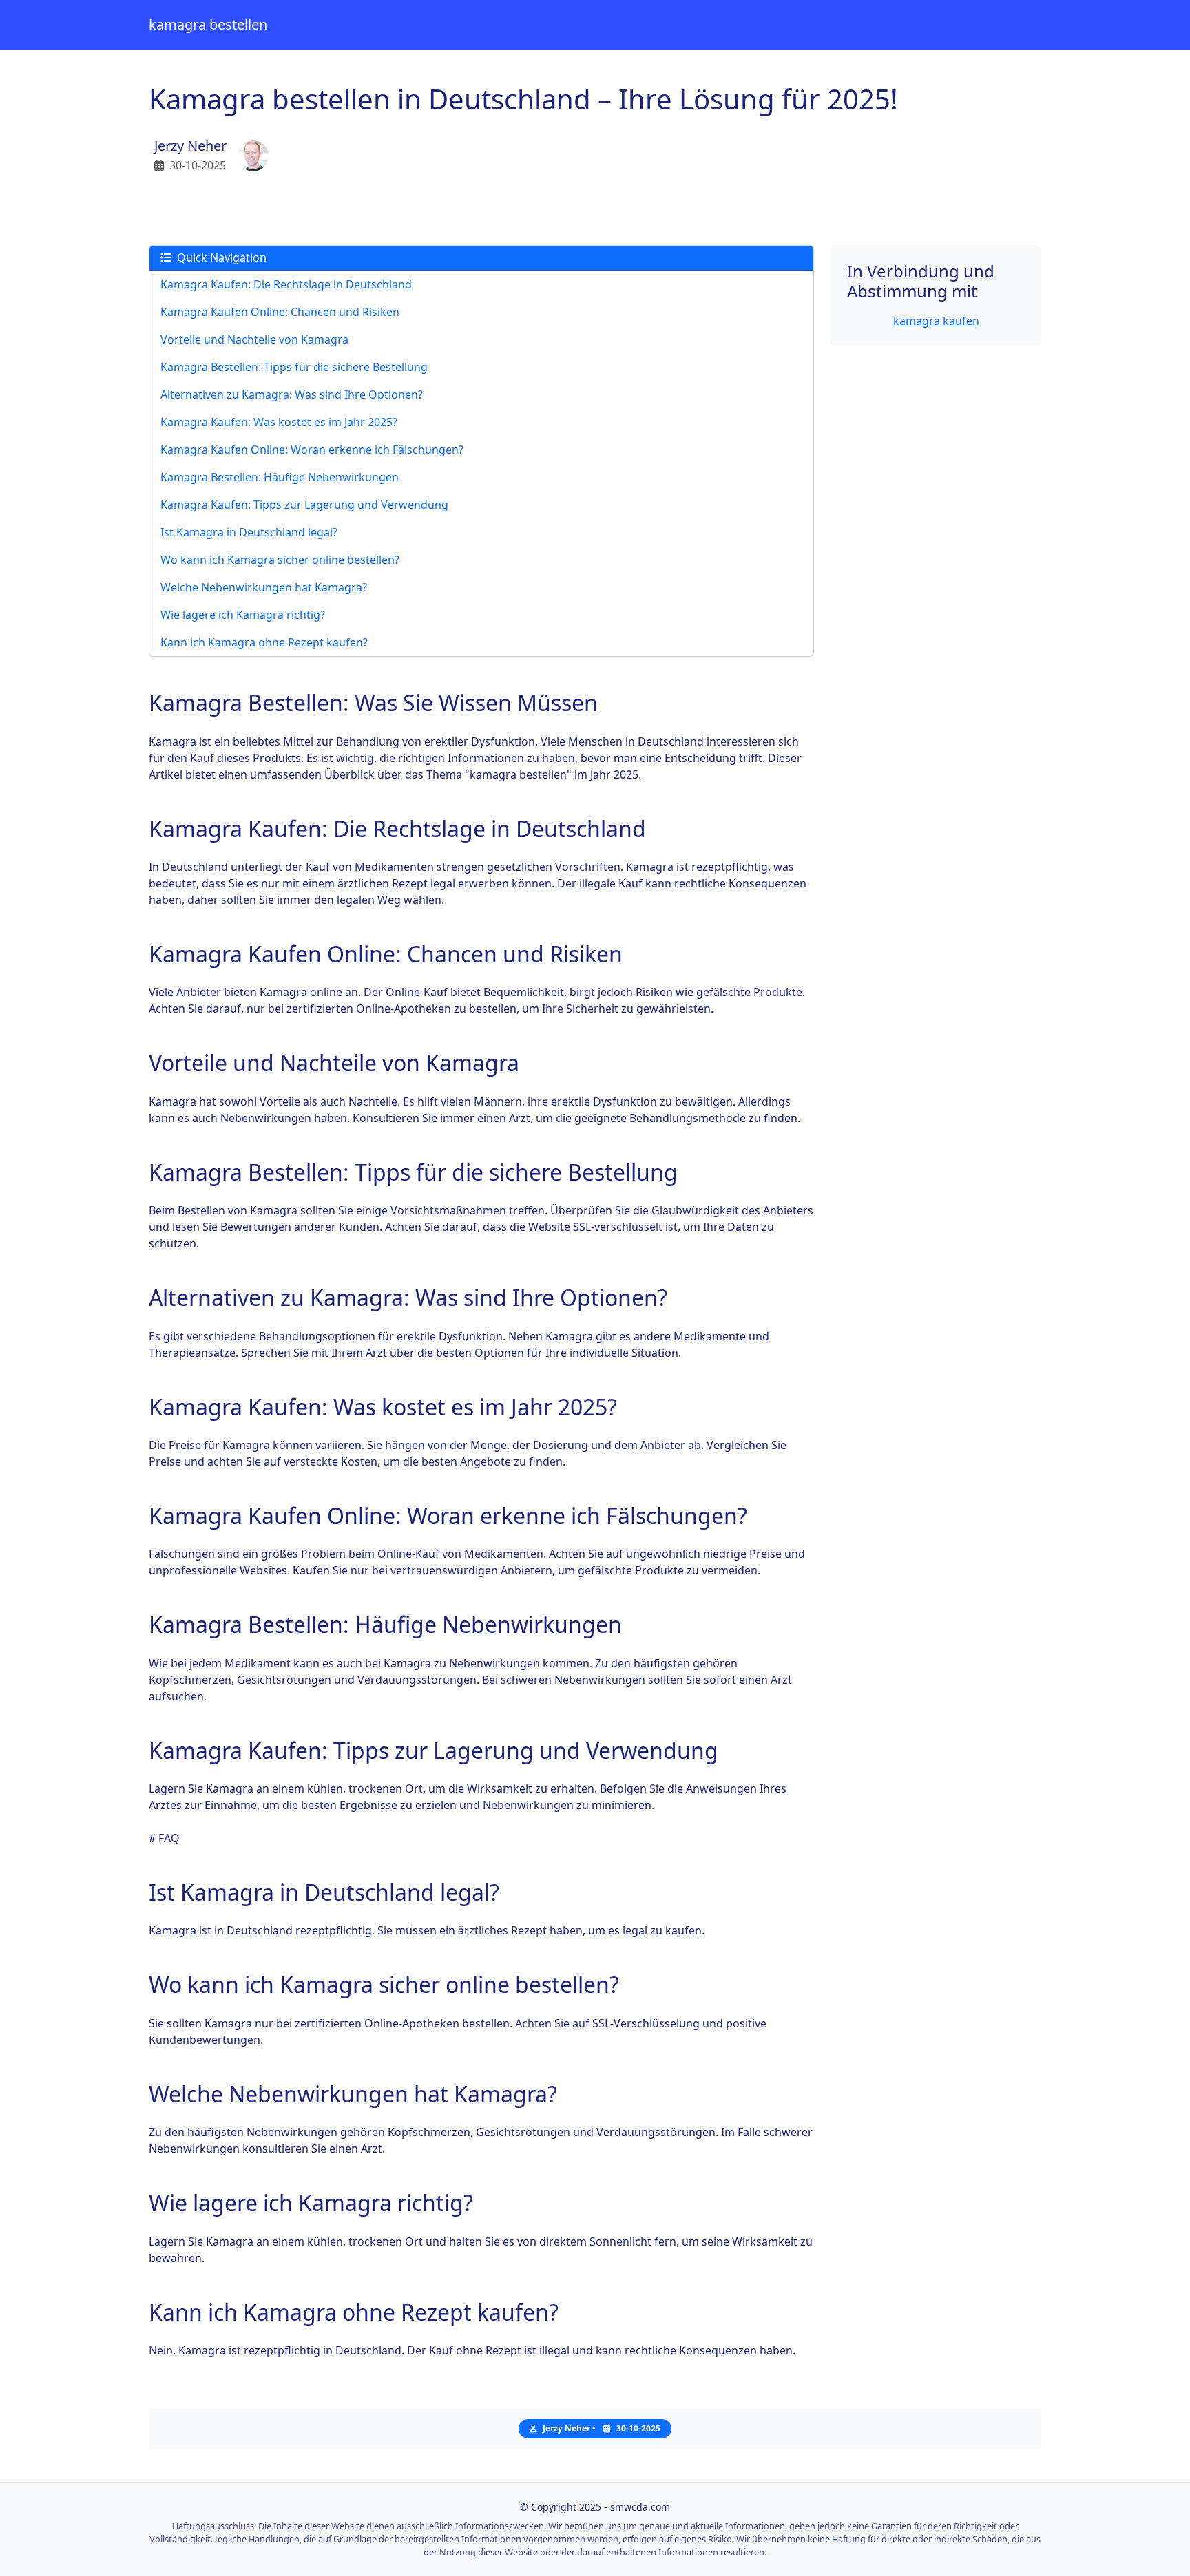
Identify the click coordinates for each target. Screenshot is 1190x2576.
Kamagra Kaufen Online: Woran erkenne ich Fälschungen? (312, 450)
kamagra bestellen (208, 24)
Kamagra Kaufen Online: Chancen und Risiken (280, 312)
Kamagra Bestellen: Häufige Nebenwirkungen (280, 477)
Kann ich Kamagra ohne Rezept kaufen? (264, 642)
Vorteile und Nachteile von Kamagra (254, 339)
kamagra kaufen (936, 321)
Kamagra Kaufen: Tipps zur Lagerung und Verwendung (304, 505)
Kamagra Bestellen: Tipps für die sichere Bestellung (294, 367)
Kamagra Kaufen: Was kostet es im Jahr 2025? (279, 422)
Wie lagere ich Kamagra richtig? (243, 615)
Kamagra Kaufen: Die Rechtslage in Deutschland (286, 284)
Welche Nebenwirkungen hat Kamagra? (264, 587)
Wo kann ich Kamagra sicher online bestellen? (280, 560)
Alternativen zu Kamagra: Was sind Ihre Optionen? (292, 394)
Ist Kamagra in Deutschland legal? (249, 532)
